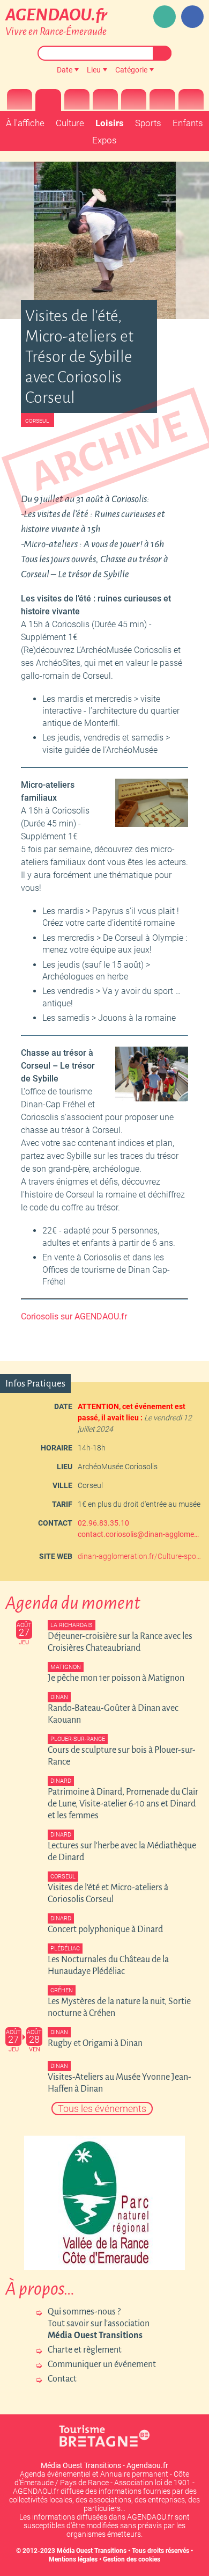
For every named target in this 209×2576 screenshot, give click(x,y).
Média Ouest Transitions (92, 2551)
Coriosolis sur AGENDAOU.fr (74, 1316)
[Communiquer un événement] (165, 17)
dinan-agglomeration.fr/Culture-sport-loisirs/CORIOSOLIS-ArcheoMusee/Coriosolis (139, 1556)
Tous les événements (102, 2109)
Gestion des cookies (132, 2559)
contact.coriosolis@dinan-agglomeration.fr (139, 1534)
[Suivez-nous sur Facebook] (192, 17)
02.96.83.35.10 (103, 1523)
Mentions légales (73, 2559)
